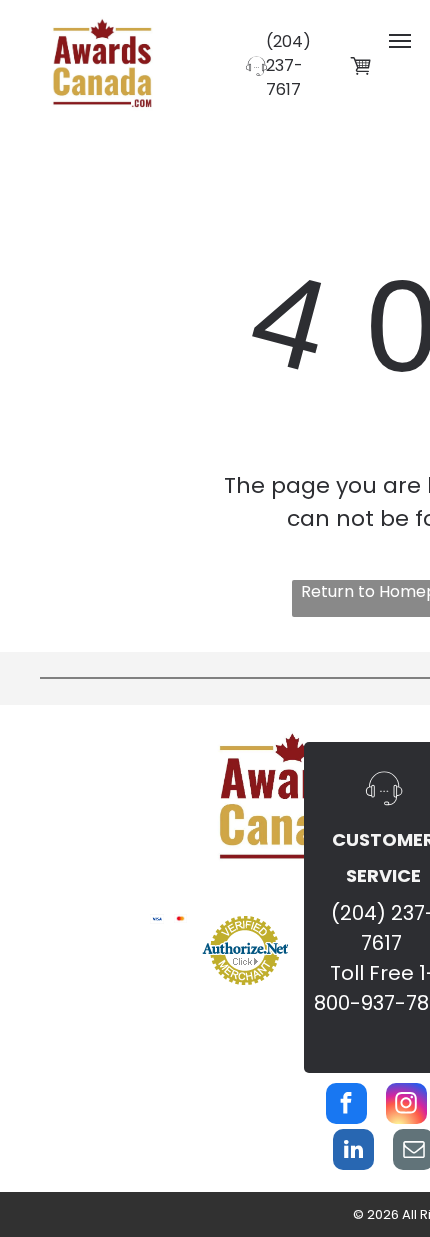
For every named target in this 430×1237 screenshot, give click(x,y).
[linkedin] (353, 1152)
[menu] (400, 41)
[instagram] (406, 1106)
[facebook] (346, 1106)
